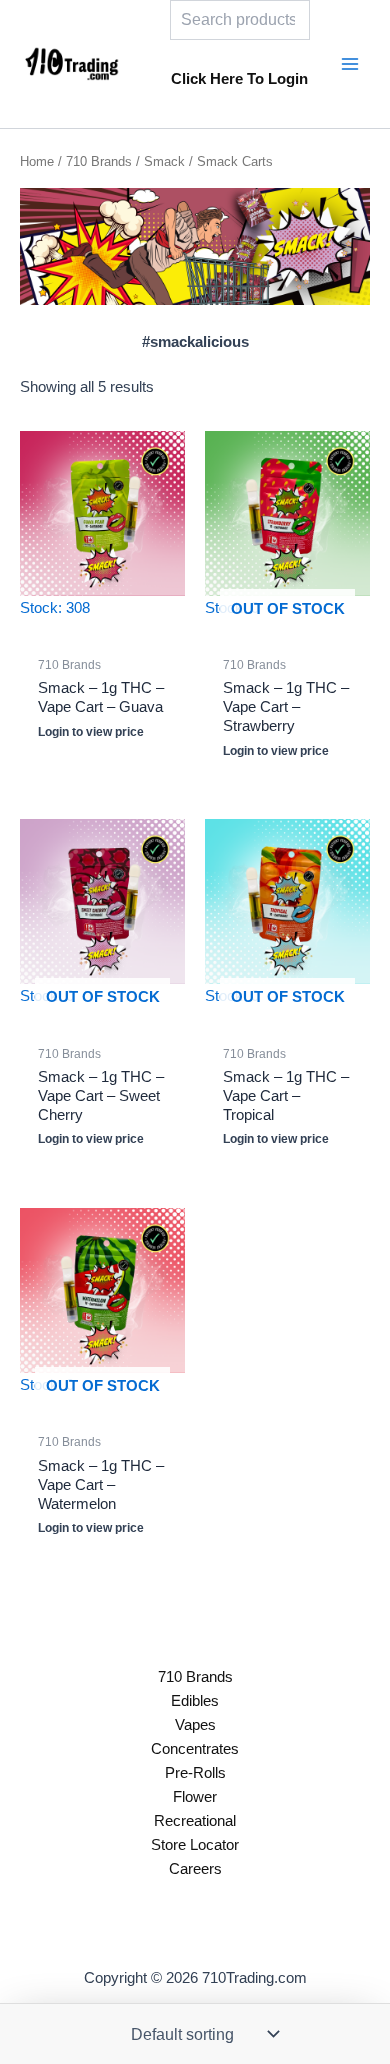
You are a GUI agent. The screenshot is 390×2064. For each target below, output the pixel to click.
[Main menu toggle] (350, 64)
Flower (195, 1797)
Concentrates (195, 1749)
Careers (195, 1869)
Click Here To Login (239, 79)
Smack (164, 161)
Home (37, 161)
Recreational (195, 1821)
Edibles (195, 1701)
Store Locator (195, 1845)
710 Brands (99, 161)
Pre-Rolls (195, 1773)
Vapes (195, 1725)
